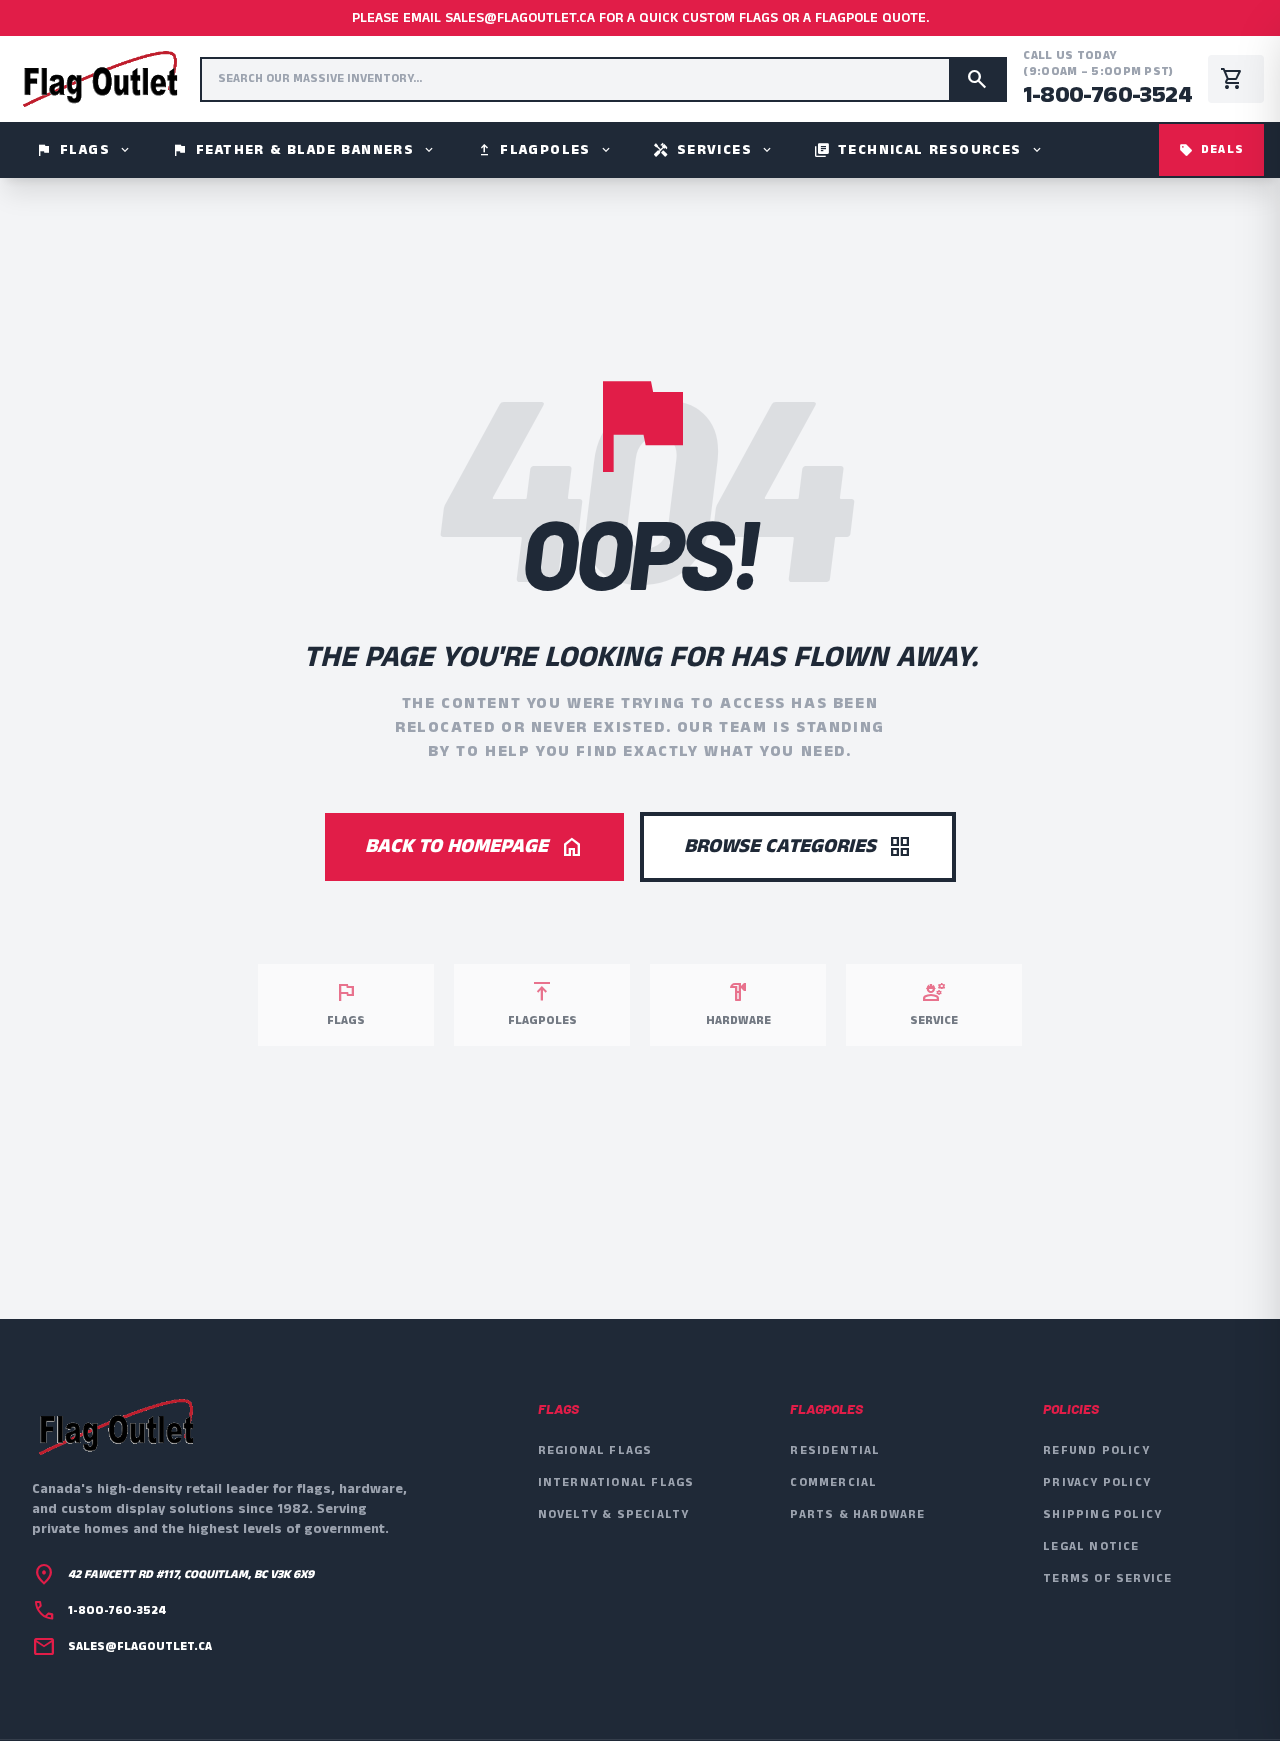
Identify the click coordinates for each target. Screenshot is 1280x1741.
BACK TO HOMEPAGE (474, 846)
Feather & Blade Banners (304, 150)
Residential (835, 1450)
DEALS (1211, 149)
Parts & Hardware (857, 1514)
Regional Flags (595, 1450)
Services (713, 150)
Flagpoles (544, 150)
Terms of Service (1107, 1578)
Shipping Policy (1102, 1514)
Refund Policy (1096, 1450)
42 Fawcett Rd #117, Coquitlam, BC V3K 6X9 (191, 1575)
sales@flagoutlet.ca (140, 1647)
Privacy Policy (1097, 1482)
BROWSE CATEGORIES (798, 846)
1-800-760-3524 (1107, 95)
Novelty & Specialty (614, 1514)
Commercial (833, 1482)
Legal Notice (1091, 1546)
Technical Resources (929, 150)
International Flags (616, 1482)
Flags (84, 150)
